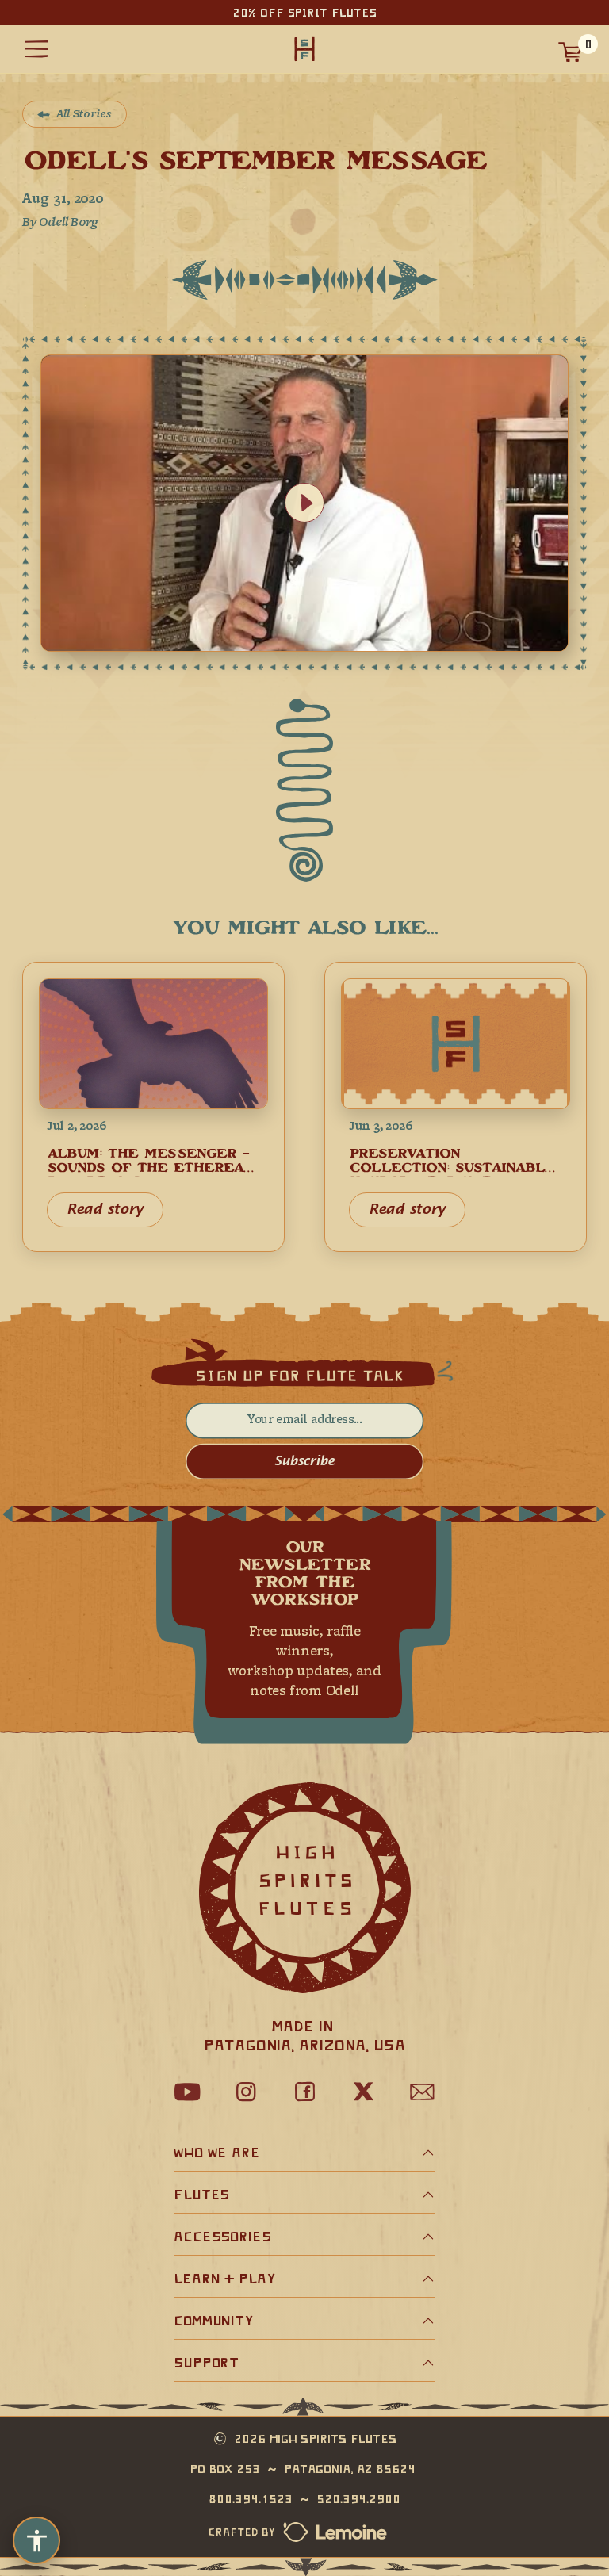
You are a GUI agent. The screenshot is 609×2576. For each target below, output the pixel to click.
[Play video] (304, 503)
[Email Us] (422, 2092)
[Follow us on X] (363, 2092)
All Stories (84, 115)
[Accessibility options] (36, 2540)
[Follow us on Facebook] (304, 2092)
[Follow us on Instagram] (246, 2092)
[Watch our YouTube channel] (187, 2092)
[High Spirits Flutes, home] (304, 50)
